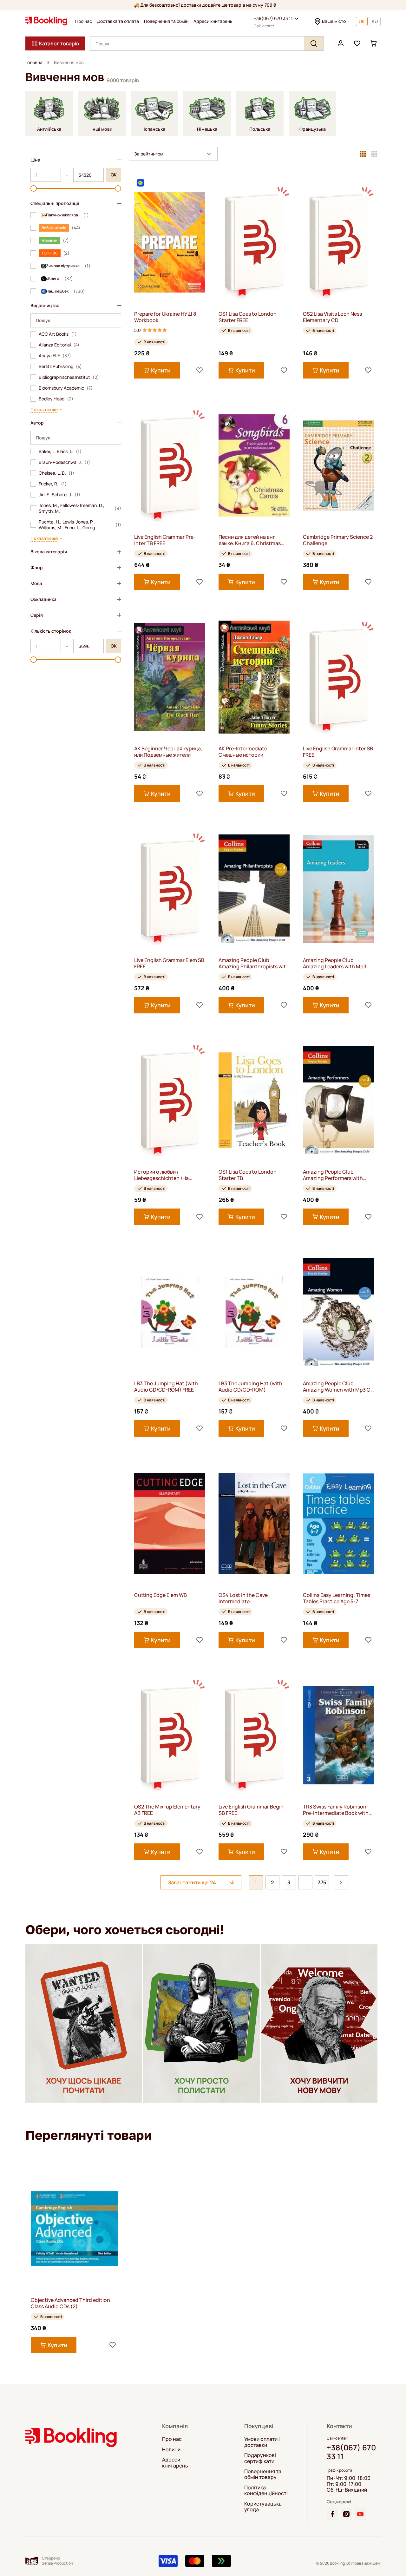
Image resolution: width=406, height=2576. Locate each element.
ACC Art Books (58, 334)
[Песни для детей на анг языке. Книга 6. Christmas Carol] (254, 465)
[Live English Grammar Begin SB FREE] (254, 1735)
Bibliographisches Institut (69, 377)
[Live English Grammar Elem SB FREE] (170, 889)
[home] (48, 63)
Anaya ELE (55, 356)
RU (375, 21)
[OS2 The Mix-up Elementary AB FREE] (170, 1735)
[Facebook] (332, 2514)
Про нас (84, 21)
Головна (34, 63)
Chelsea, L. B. (56, 473)
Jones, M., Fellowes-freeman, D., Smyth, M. (80, 508)
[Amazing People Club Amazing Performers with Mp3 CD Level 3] (338, 1100)
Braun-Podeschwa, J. (64, 462)
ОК (114, 175)
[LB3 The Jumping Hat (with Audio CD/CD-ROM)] (254, 1312)
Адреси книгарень (213, 21)
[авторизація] (341, 43)
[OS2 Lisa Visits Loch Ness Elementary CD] (338, 242)
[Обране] (357, 43)
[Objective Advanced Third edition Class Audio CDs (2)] (75, 2228)
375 (322, 1882)
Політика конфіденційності (266, 2490)
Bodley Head (56, 399)
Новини (171, 2449)
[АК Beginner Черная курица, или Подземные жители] (170, 677)
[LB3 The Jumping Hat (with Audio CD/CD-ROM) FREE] (170, 1312)
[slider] (34, 188)
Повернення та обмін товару (263, 2474)
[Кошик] (374, 43)
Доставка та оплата (118, 21)
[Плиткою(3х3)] (363, 154)
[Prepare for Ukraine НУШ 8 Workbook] (170, 242)
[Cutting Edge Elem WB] (170, 1523)
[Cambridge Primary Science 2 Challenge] (338, 465)
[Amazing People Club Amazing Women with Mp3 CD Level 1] (338, 1312)
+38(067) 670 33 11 (273, 18)
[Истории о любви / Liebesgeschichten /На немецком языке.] (170, 1100)
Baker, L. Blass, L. (60, 451)
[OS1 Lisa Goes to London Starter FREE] (254, 242)
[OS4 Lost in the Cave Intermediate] (254, 1523)
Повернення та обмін (166, 21)
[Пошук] (314, 43)
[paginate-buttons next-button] (341, 1882)
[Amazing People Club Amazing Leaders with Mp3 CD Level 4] (338, 889)
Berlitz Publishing (60, 366)
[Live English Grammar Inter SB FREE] (338, 677)
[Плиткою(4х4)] (374, 154)
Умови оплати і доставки (262, 2442)
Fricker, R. (53, 484)
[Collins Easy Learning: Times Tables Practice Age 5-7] (338, 1523)
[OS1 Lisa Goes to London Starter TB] (254, 1100)
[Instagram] (346, 2514)
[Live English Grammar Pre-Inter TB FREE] (170, 465)
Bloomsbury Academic (66, 388)
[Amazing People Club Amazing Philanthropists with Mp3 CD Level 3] (254, 889)
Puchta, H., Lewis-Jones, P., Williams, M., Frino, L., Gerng (80, 525)
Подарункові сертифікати (260, 2458)
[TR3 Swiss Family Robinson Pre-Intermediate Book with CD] (338, 1735)
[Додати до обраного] (200, 370)
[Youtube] (360, 2514)
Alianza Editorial (59, 345)
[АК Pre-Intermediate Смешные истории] (254, 677)
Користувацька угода (263, 2507)
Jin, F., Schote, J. (59, 495)
